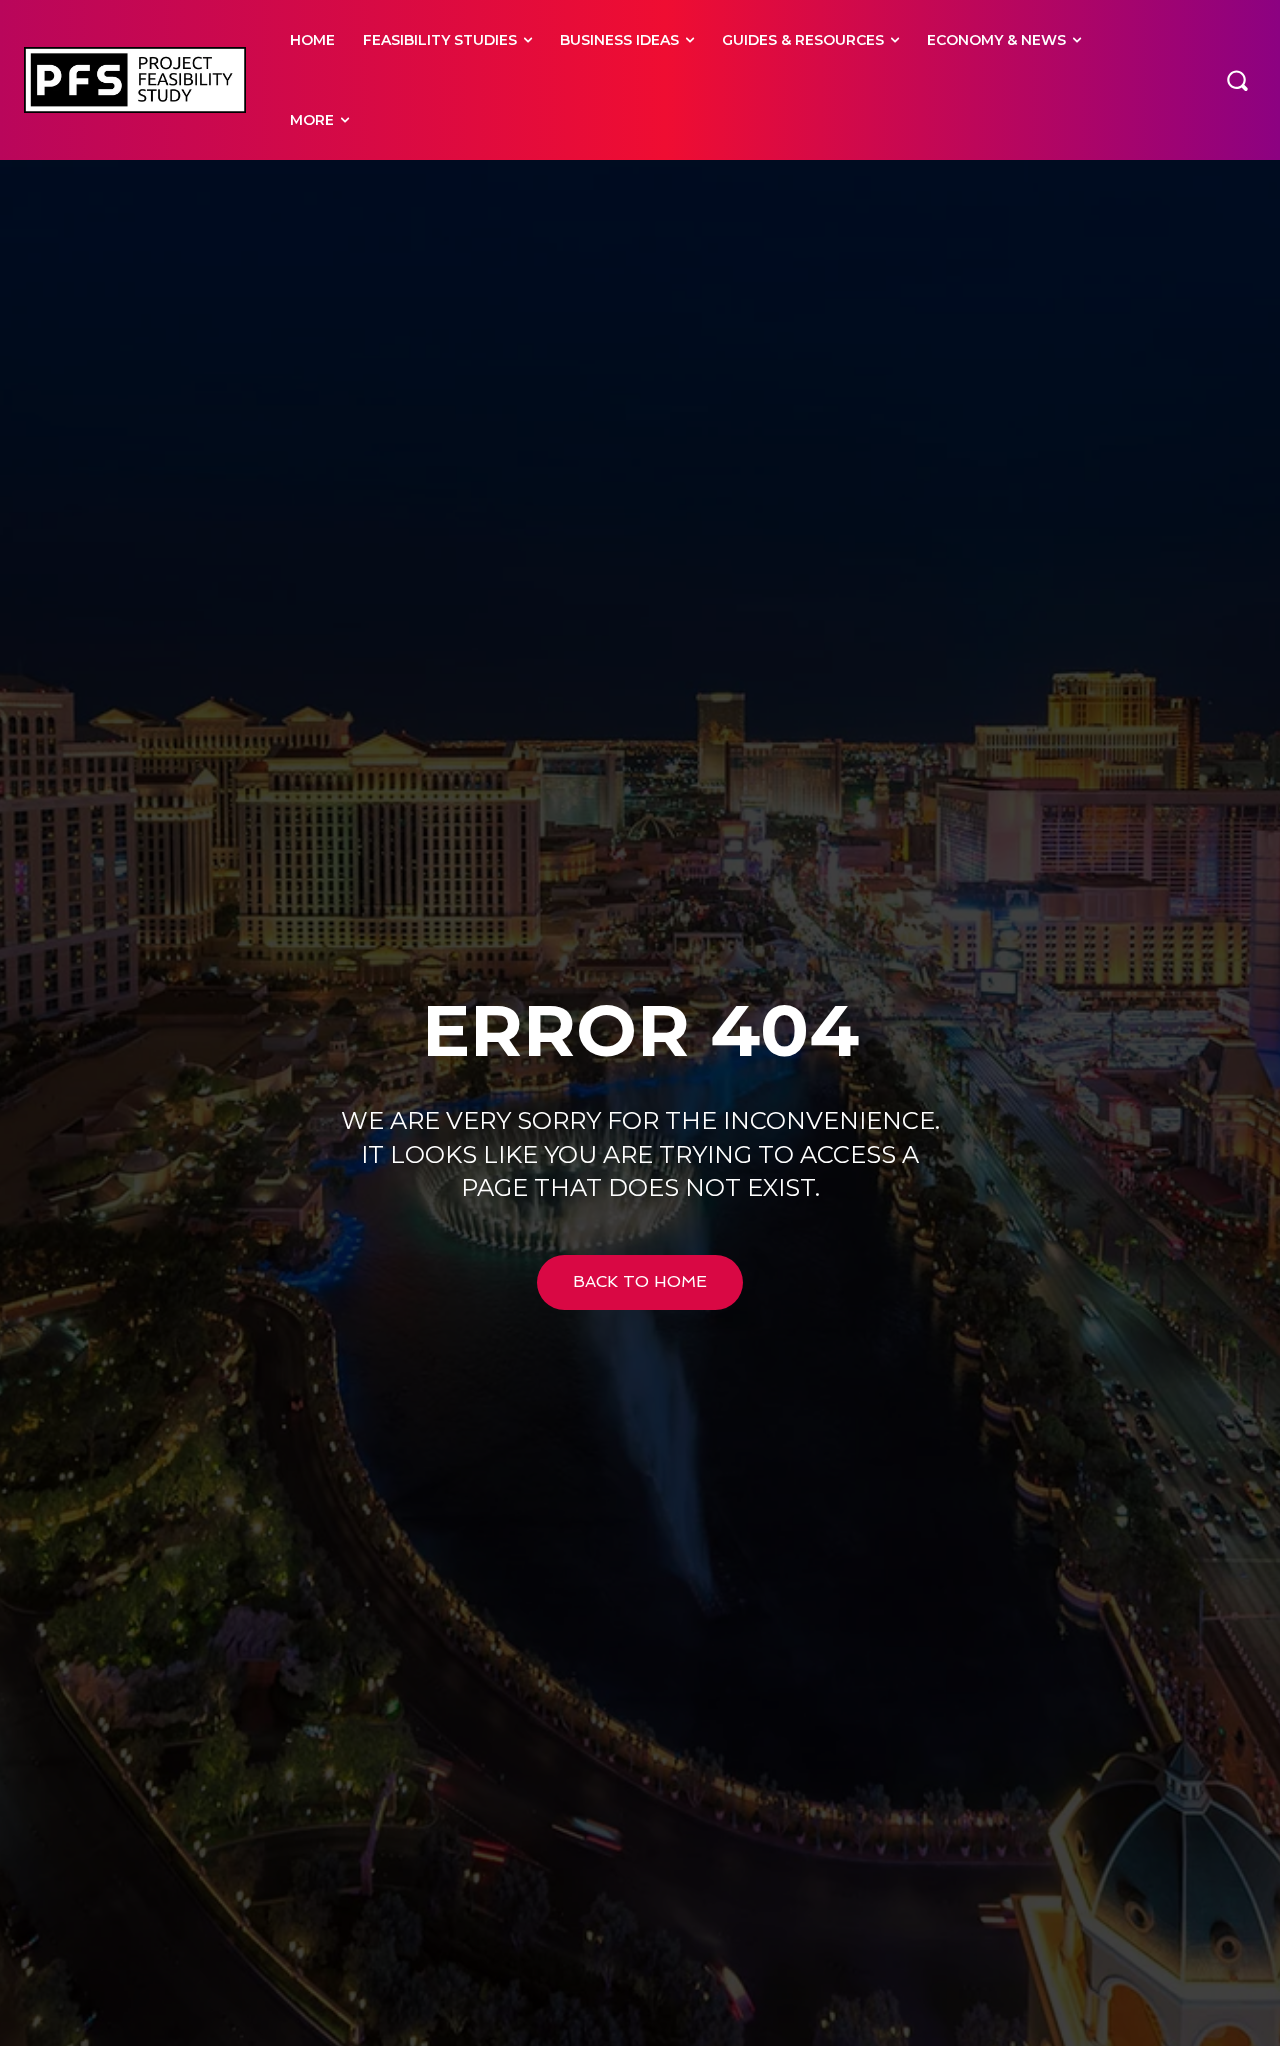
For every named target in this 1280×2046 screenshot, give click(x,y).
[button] (1237, 80)
